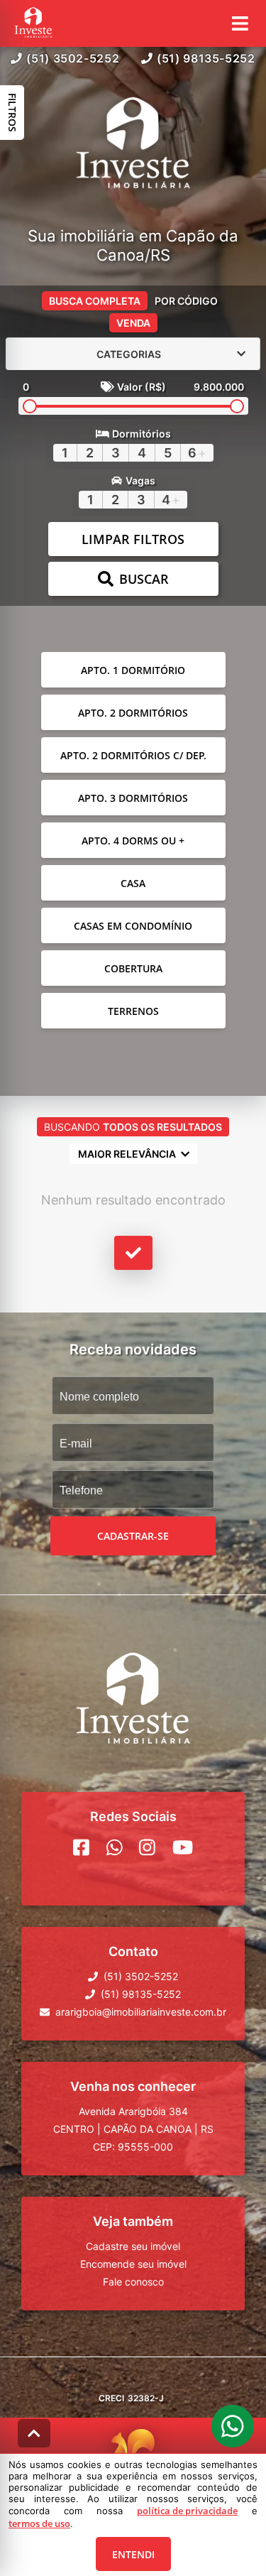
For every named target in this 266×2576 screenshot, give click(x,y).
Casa (133, 883)
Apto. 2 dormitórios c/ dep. (133, 755)
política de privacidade (187, 2511)
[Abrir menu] (240, 23)
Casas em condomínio (133, 926)
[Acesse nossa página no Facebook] (81, 1847)
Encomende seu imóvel (133, 2264)
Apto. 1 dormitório (133, 670)
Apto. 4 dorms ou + (133, 841)
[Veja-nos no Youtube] (183, 1847)
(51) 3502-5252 (73, 58)
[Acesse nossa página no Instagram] (147, 1847)
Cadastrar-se (133, 1536)
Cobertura (133, 968)
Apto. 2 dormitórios (133, 713)
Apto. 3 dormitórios (133, 798)
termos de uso (39, 2523)
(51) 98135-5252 (206, 58)
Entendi (133, 2554)
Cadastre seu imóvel (133, 2246)
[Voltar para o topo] (34, 2433)
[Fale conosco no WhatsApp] (115, 1847)
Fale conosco (133, 2282)
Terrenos (133, 1011)
